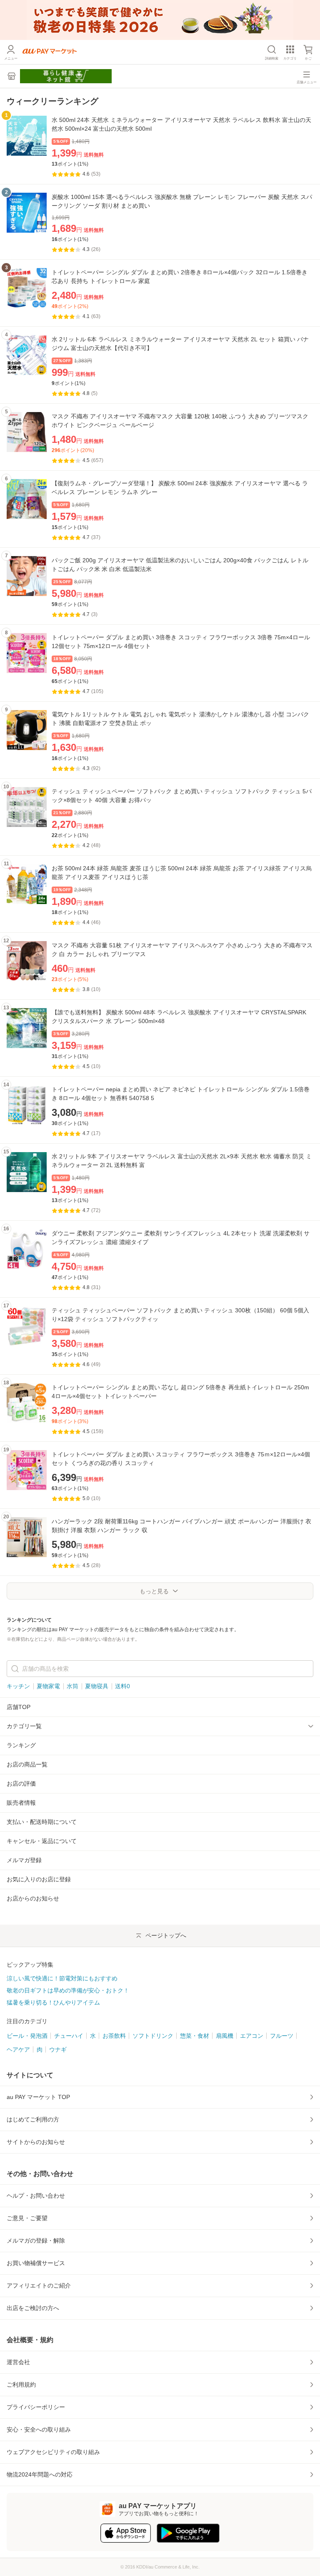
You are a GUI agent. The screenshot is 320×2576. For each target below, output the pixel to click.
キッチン (18, 1686)
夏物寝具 (97, 1686)
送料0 (122, 1686)
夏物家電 (48, 1686)
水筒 (72, 1686)
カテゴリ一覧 (24, 1726)
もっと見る (154, 1591)
